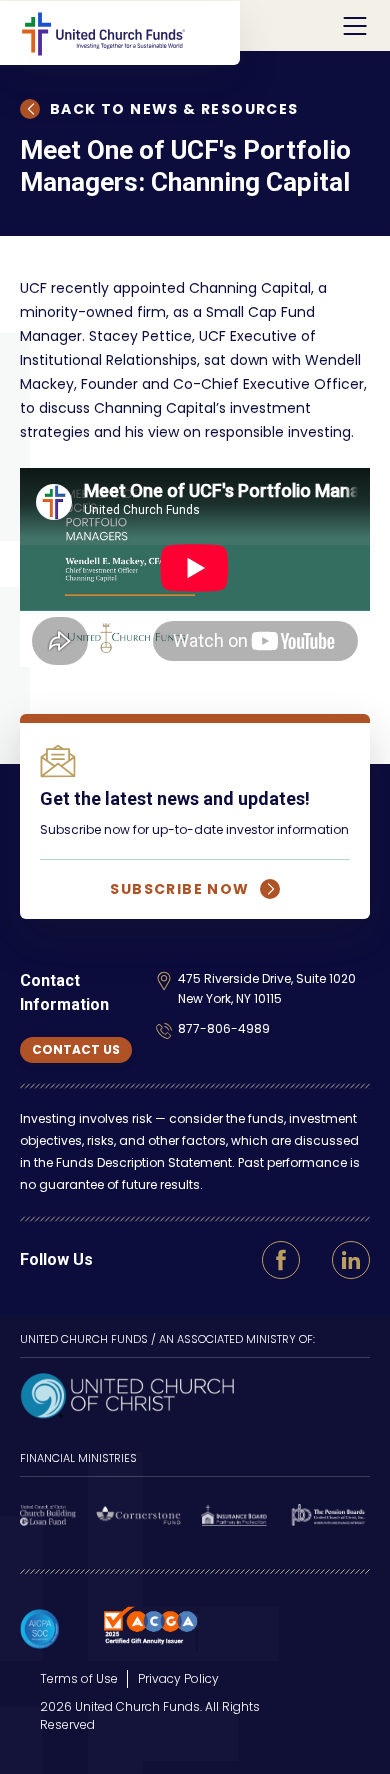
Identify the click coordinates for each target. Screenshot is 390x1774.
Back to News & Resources (174, 109)
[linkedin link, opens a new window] (351, 1260)
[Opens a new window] (127, 1393)
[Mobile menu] (355, 26)
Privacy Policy (178, 1678)
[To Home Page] (130, 33)
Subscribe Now (179, 889)
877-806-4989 (224, 1028)
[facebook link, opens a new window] (281, 1260)
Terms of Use (79, 1678)
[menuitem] (79, 1679)
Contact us (76, 1049)
